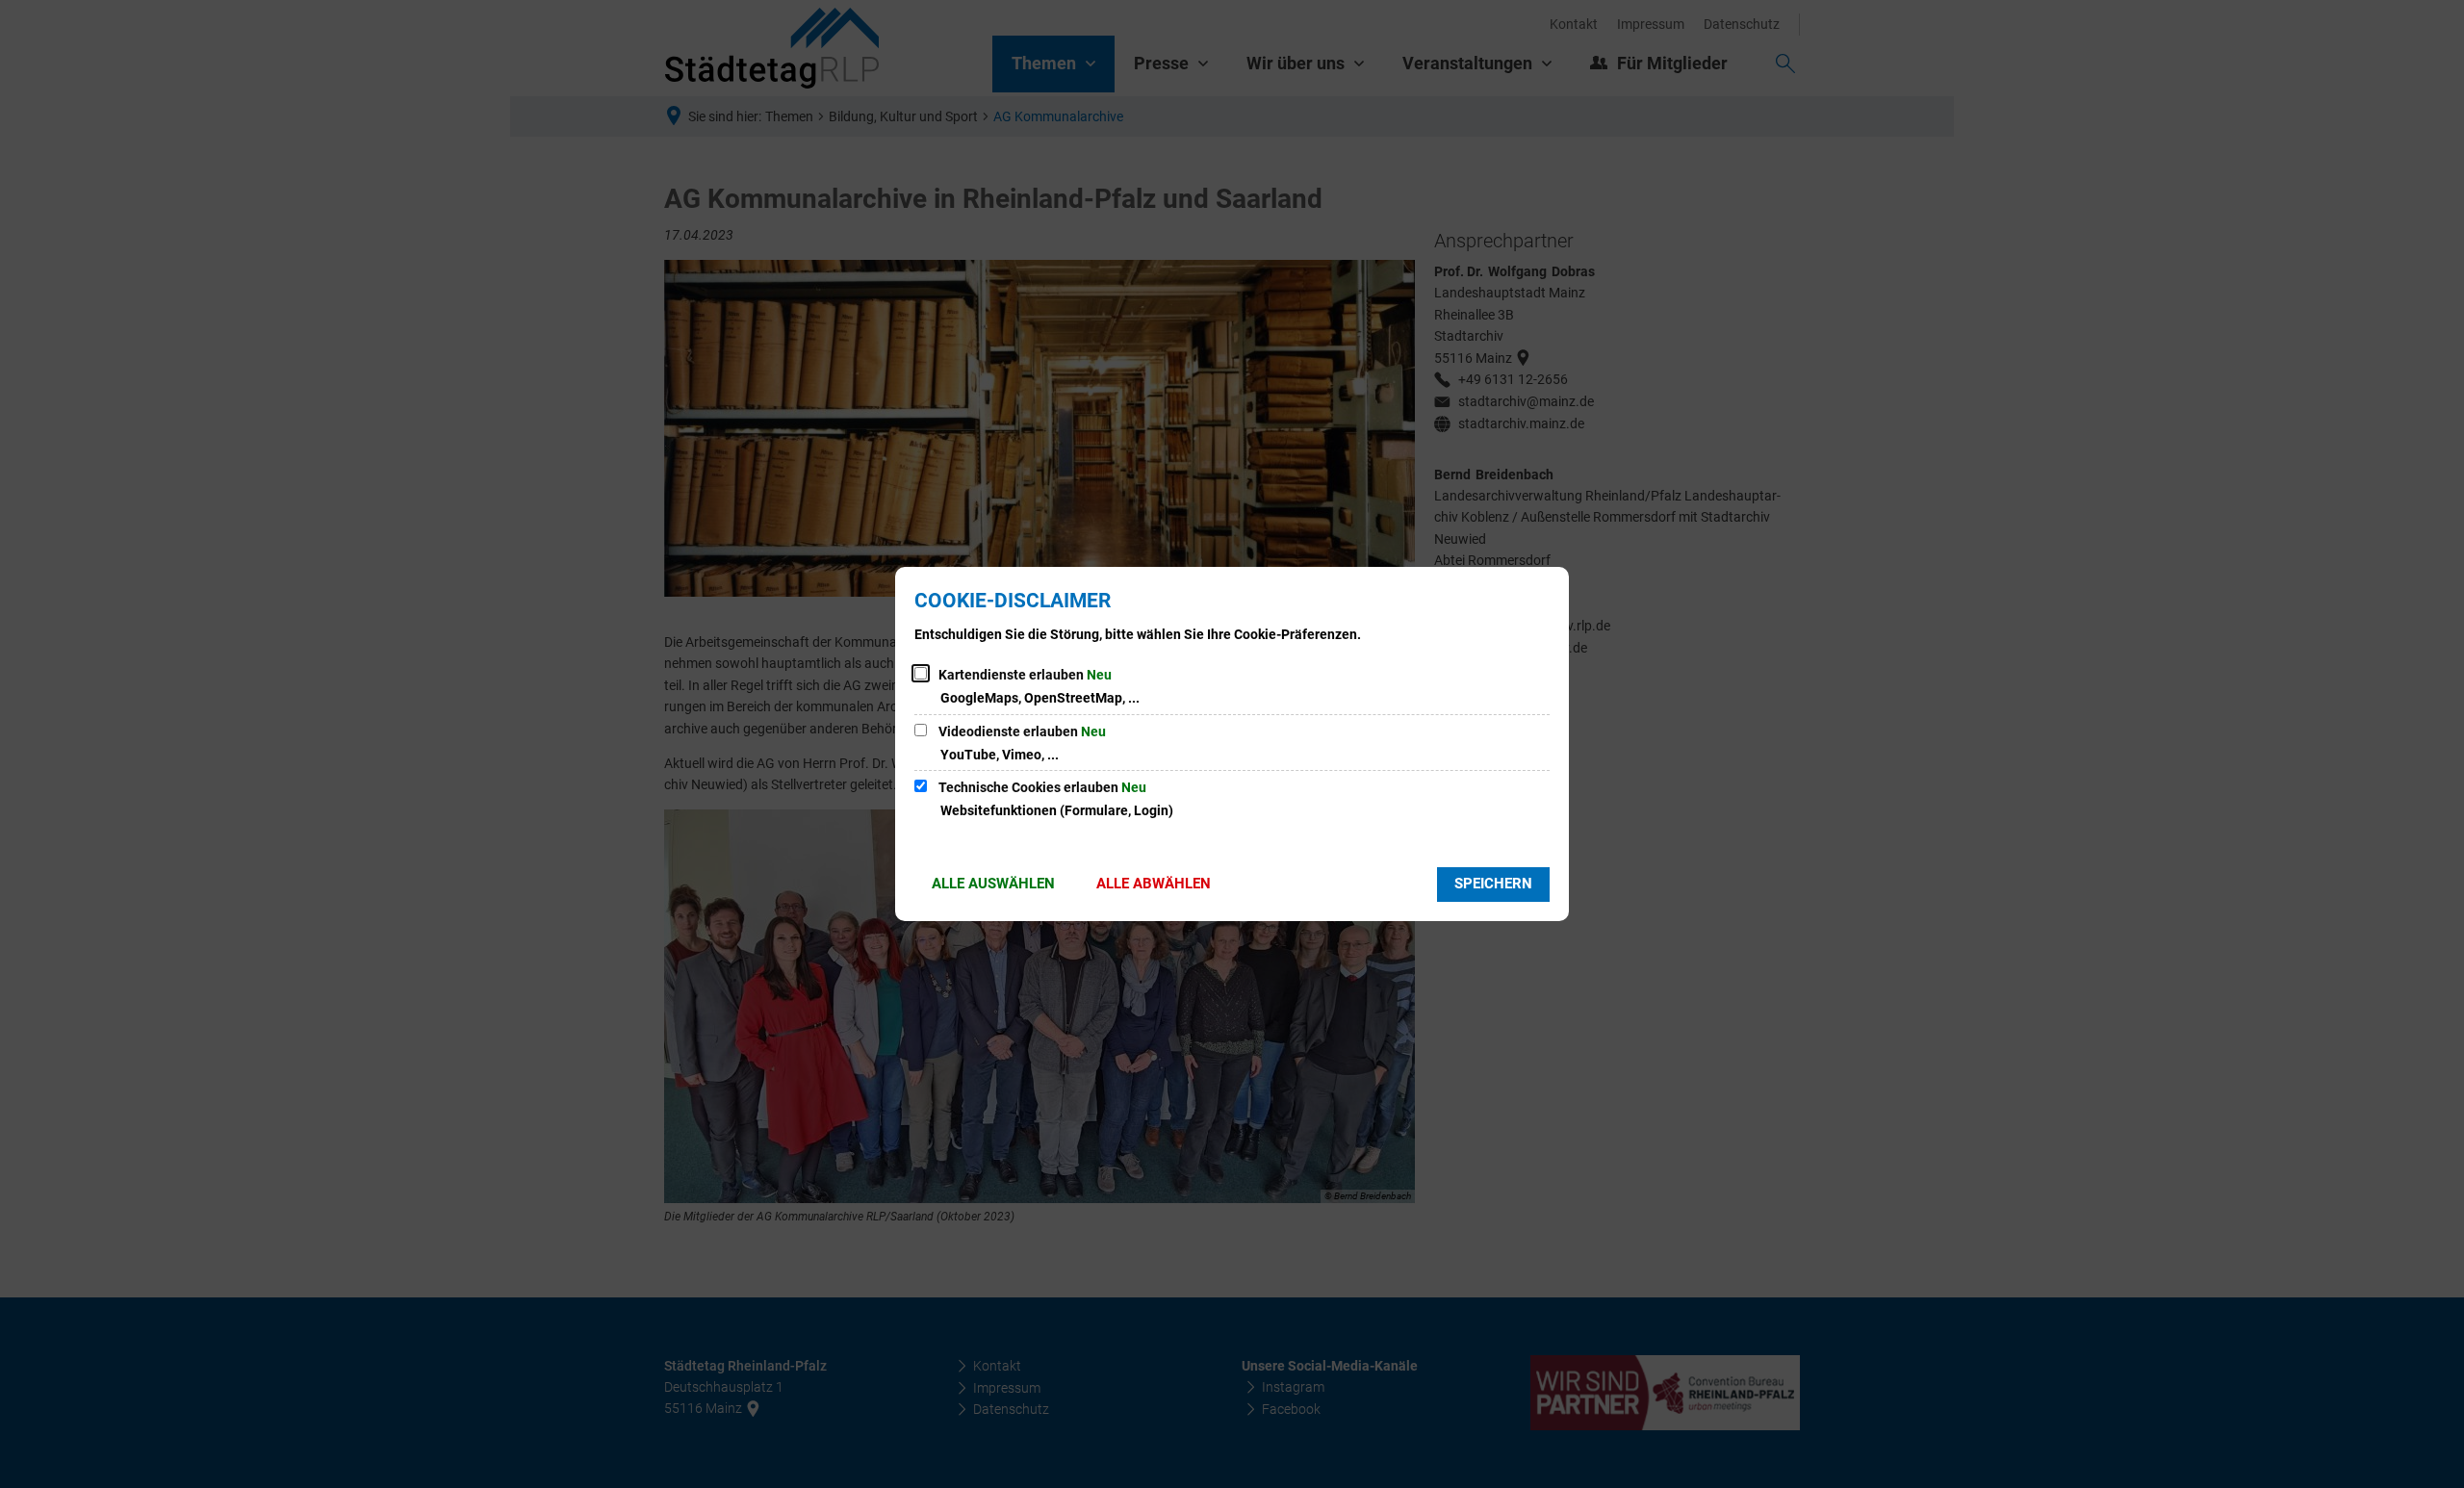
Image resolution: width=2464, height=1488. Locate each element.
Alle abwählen (1154, 884)
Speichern (1493, 884)
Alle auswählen (993, 884)
